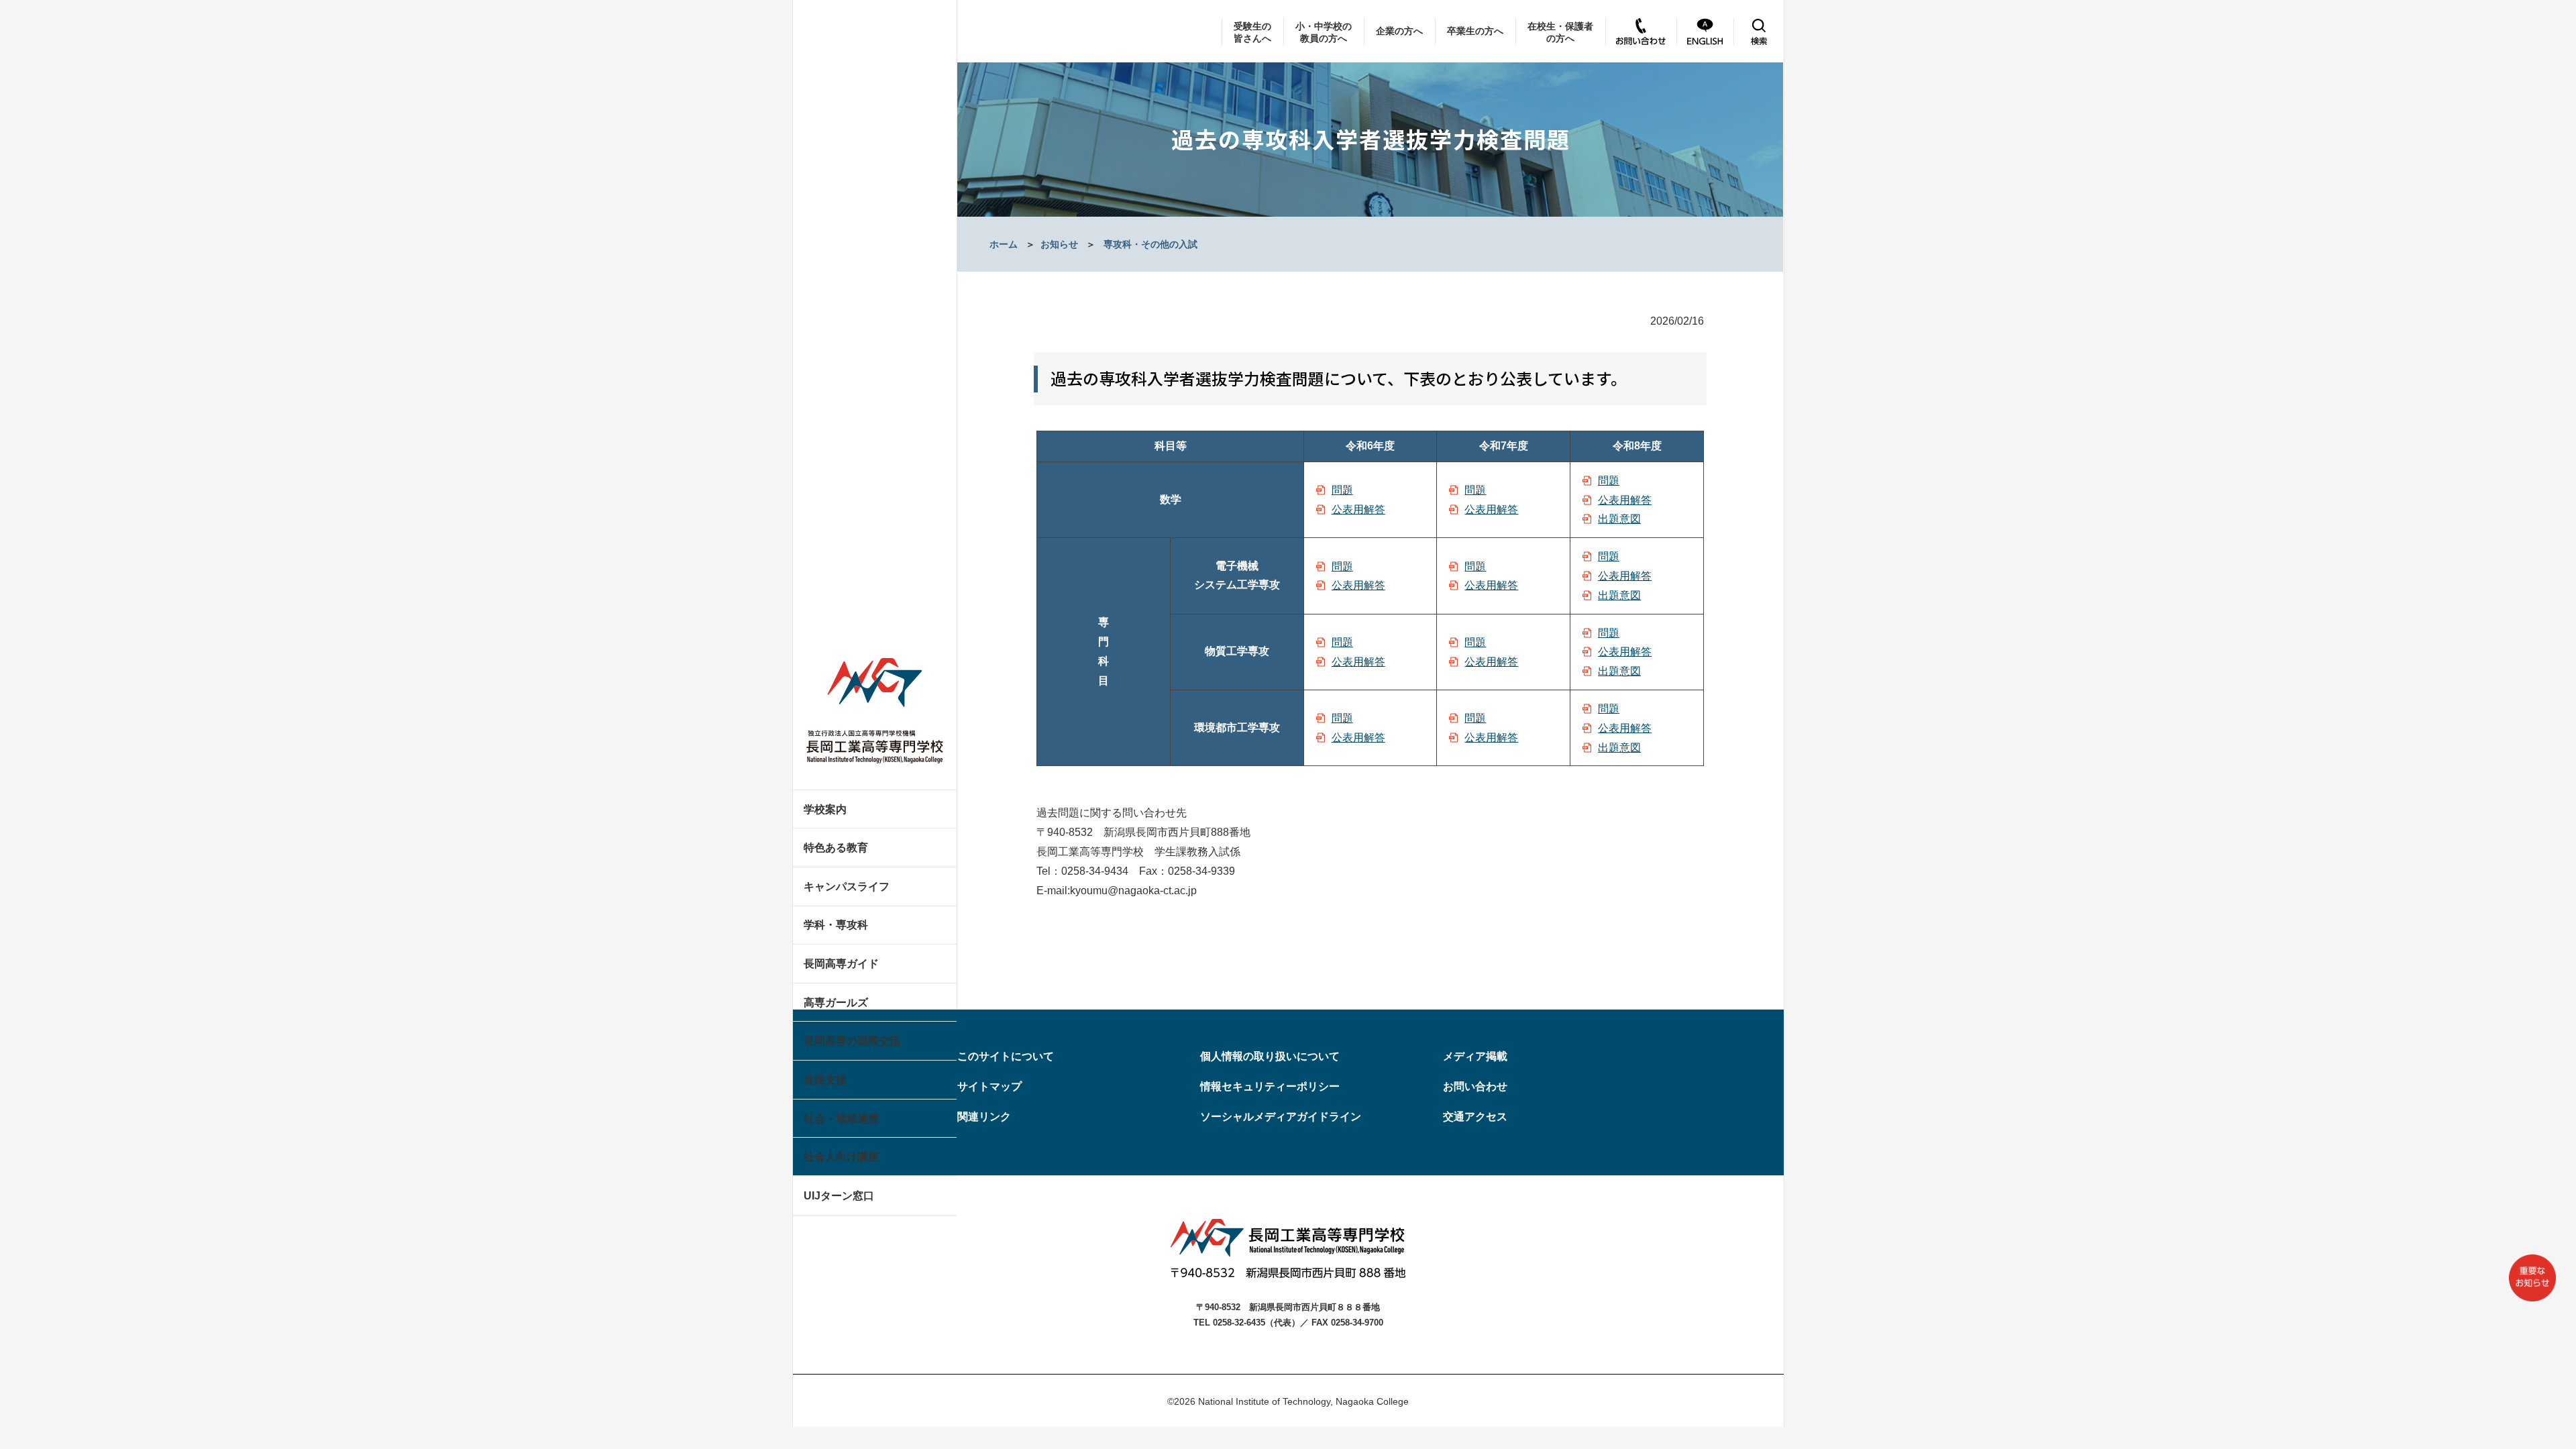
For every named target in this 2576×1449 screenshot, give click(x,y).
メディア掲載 (1475, 1056)
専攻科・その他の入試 (1150, 244)
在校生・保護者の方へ (1560, 32)
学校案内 (825, 809)
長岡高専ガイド (841, 964)
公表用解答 (1358, 509)
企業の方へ (1399, 31)
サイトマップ (989, 1086)
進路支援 (825, 1080)
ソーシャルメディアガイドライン (1281, 1117)
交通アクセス (1475, 1117)
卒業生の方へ (1475, 31)
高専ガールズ (836, 1003)
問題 (1342, 490)
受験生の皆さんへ (1252, 32)
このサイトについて (1006, 1056)
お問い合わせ (1475, 1086)
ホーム (1004, 244)
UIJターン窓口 (839, 1196)
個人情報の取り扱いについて (1270, 1056)
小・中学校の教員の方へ (1324, 32)
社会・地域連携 (841, 1119)
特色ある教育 (836, 848)
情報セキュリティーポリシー (1270, 1086)
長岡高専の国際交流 (852, 1041)
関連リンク (984, 1117)
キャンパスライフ (847, 887)
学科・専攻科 (836, 925)
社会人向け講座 (841, 1157)
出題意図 (1619, 519)
